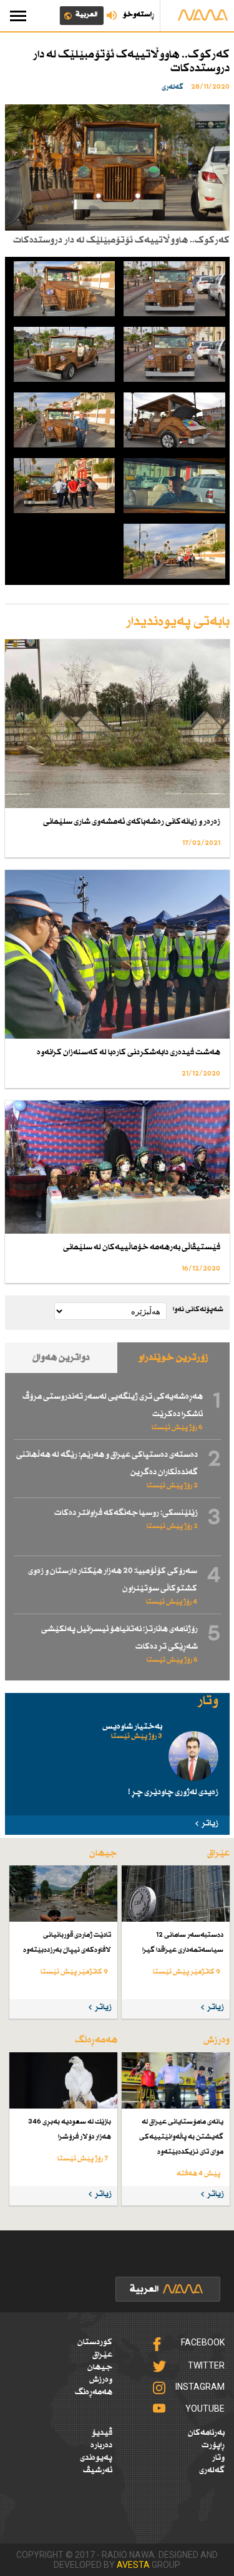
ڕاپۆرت (213, 2445)
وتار (218, 2458)
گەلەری (212, 2470)
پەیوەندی (96, 2458)
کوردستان (95, 2342)
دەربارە (101, 2445)
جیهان (100, 2367)
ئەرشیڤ (98, 2470)
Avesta (133, 2565)
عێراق (102, 2355)
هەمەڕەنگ (94, 2392)
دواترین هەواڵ (61, 1358)
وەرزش (101, 2380)
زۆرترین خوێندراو (173, 1358)
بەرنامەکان (206, 2433)
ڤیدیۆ (102, 2433)
